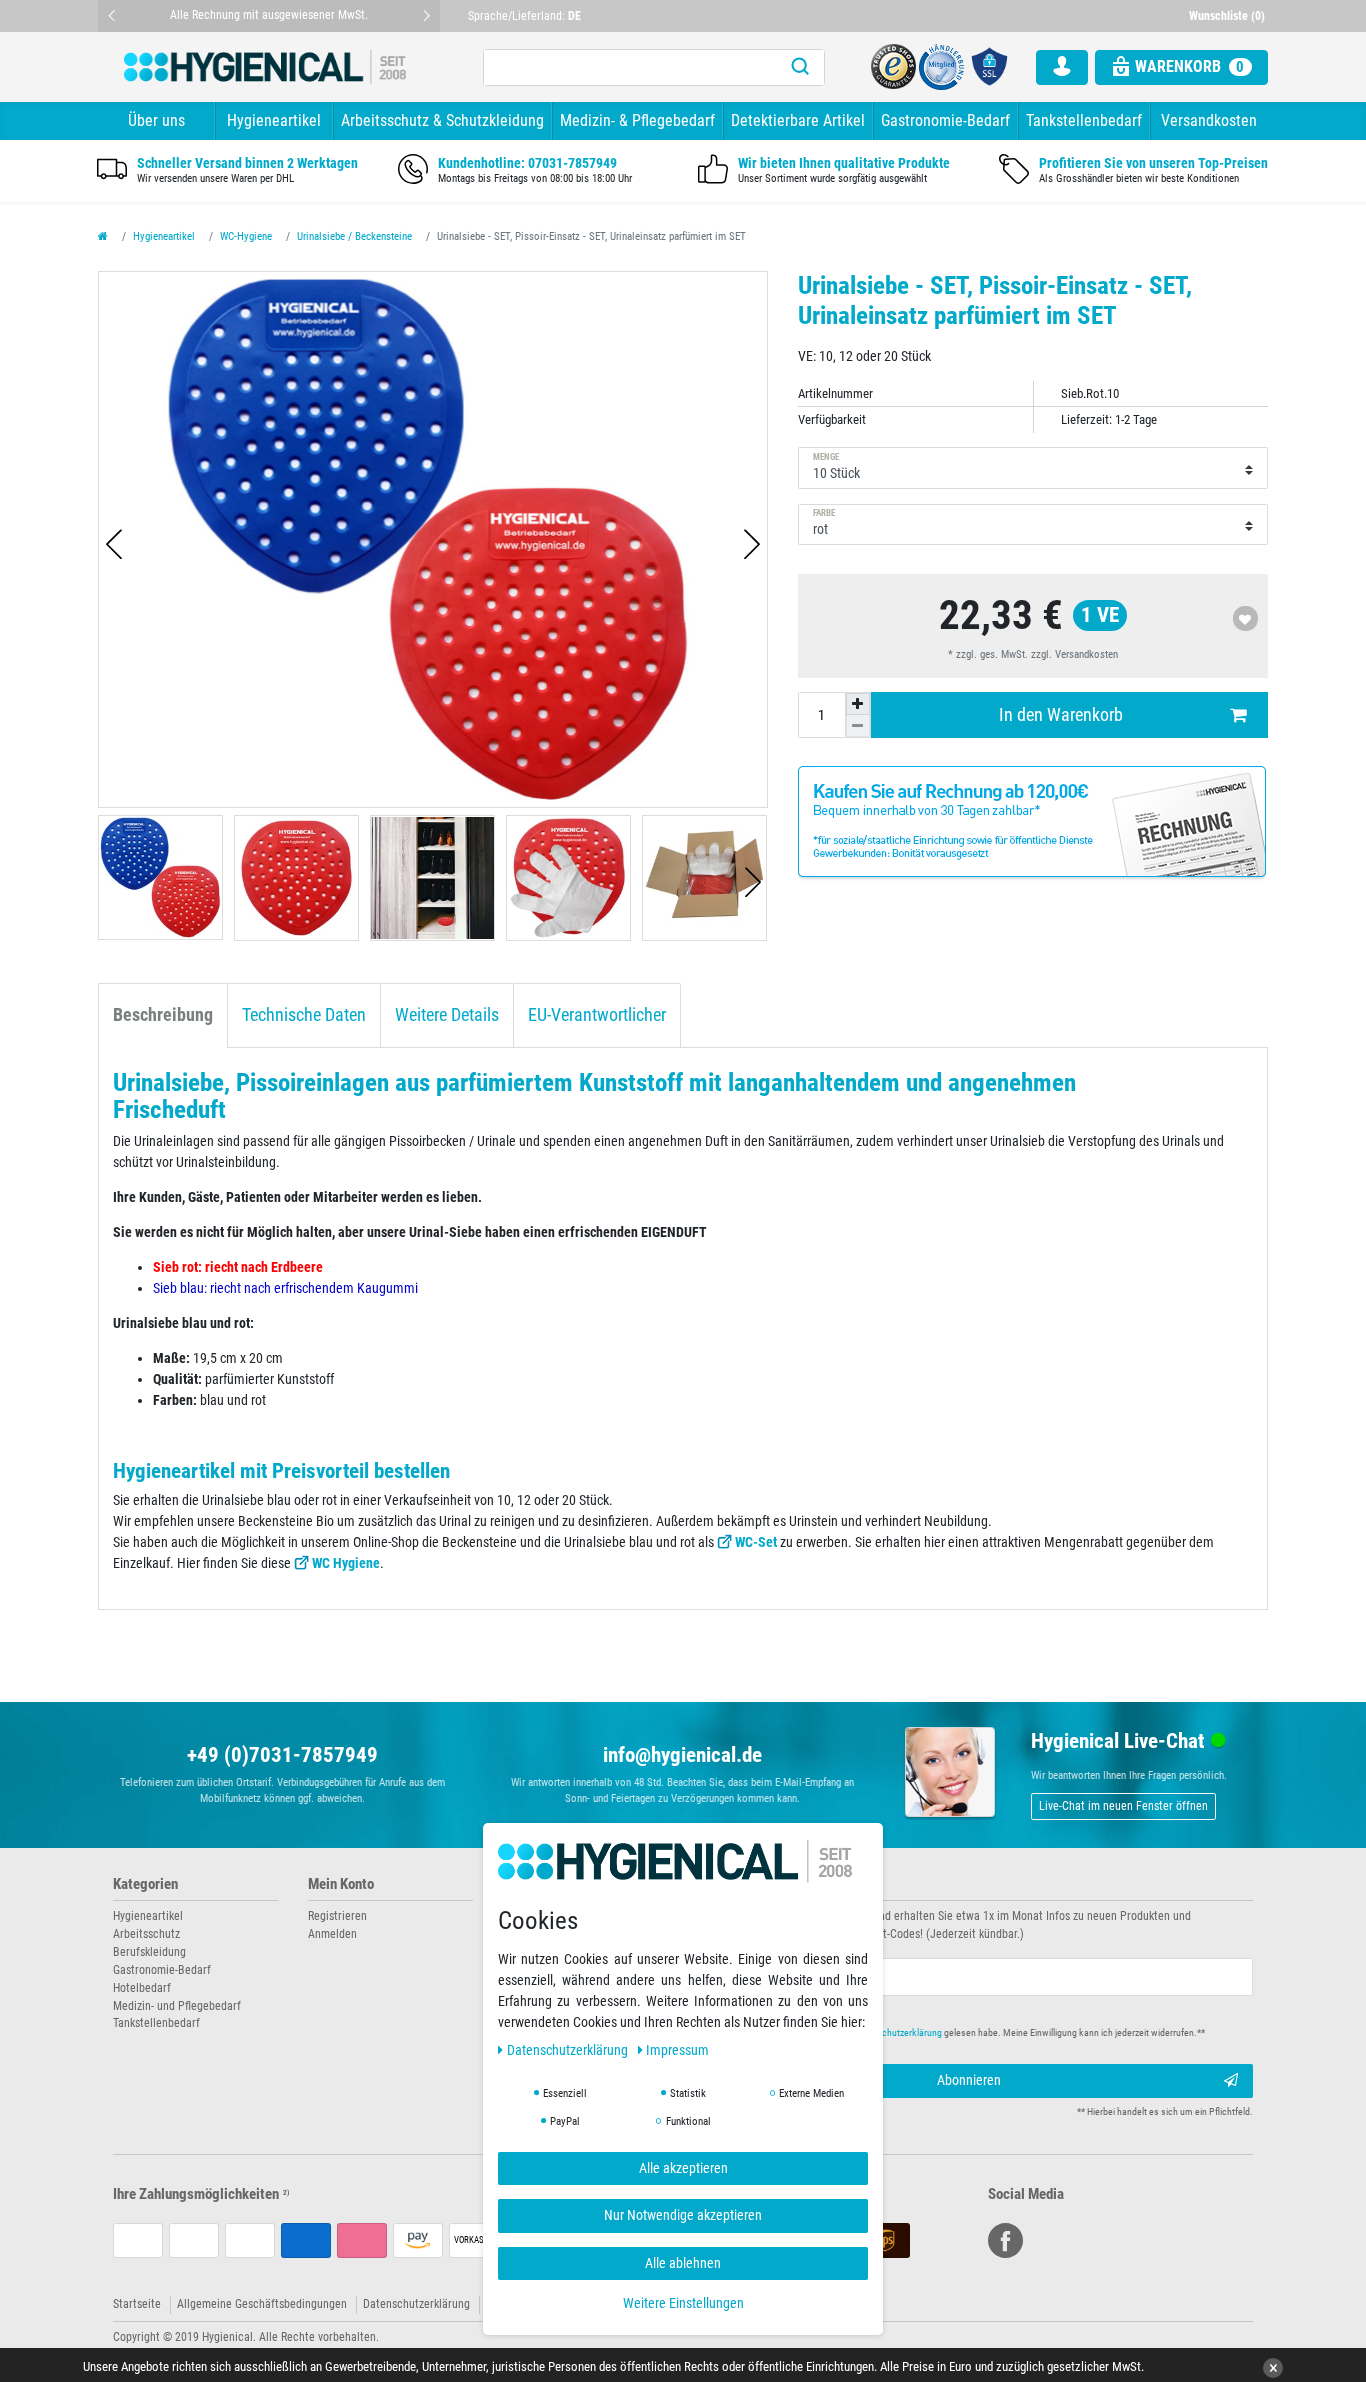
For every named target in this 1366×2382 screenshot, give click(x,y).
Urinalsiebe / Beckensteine (354, 236)
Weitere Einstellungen (683, 2303)
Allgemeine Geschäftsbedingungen (262, 2304)
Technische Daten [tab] (304, 1015)
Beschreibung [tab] (163, 1015)
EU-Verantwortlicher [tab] (597, 1015)
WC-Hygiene (246, 236)
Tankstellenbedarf (1084, 120)
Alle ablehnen (683, 2262)
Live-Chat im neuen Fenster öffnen (1123, 1806)
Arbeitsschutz (146, 1934)
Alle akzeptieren (683, 2167)
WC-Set (756, 1542)
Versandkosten (1209, 120)
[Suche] (800, 67)
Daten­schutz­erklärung (569, 2049)
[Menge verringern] (858, 726)
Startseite (137, 2304)
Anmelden (332, 1934)
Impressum (677, 2049)
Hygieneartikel (274, 120)
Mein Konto (341, 1884)
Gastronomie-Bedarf (945, 120)
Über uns (156, 120)
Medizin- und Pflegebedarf (177, 2006)
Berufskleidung (149, 1952)
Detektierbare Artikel (798, 120)
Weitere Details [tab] (447, 1015)
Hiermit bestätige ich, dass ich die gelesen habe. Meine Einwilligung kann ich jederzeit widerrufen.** (960, 2032)
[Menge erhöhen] (858, 704)
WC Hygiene (346, 1563)
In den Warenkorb (1061, 715)
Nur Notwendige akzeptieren (683, 2215)
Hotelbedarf (142, 1988)
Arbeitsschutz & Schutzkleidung (442, 120)
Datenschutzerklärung (416, 2304)
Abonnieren (969, 2080)
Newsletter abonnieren (765, 1884)
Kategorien (145, 1884)
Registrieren (337, 1916)
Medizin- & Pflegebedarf (637, 120)
